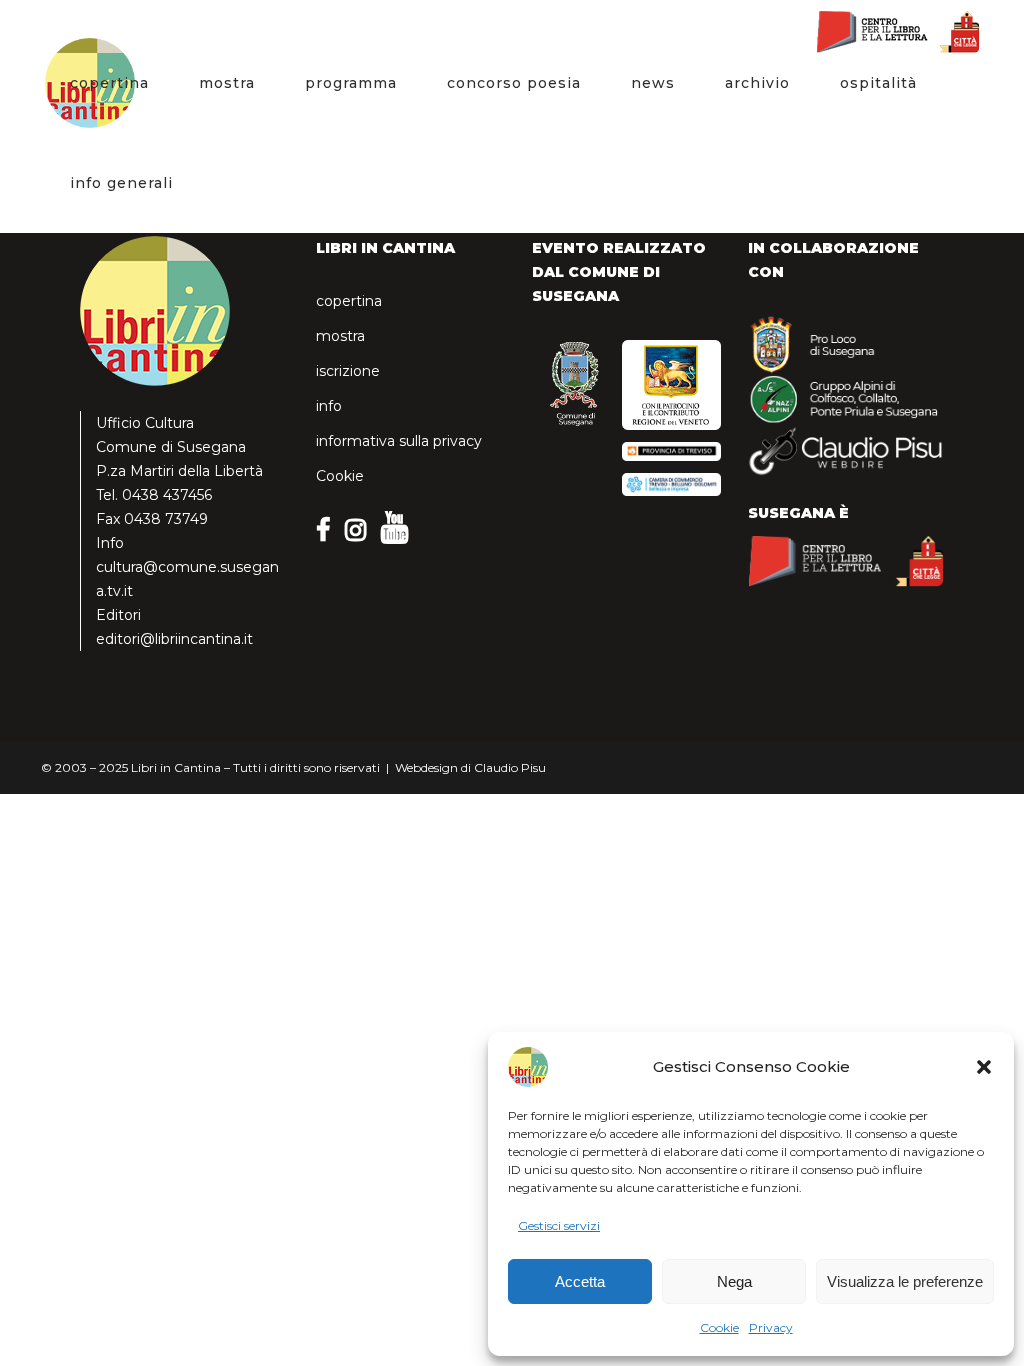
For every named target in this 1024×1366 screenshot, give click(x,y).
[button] (984, 1067)
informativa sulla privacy (399, 441)
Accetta (580, 1281)
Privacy (771, 1327)
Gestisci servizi (559, 1225)
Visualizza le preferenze (905, 1281)
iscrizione (348, 371)
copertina (349, 301)
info (329, 406)
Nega (734, 1281)
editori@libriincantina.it (174, 639)
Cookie (719, 1327)
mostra (340, 336)
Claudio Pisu (510, 767)
